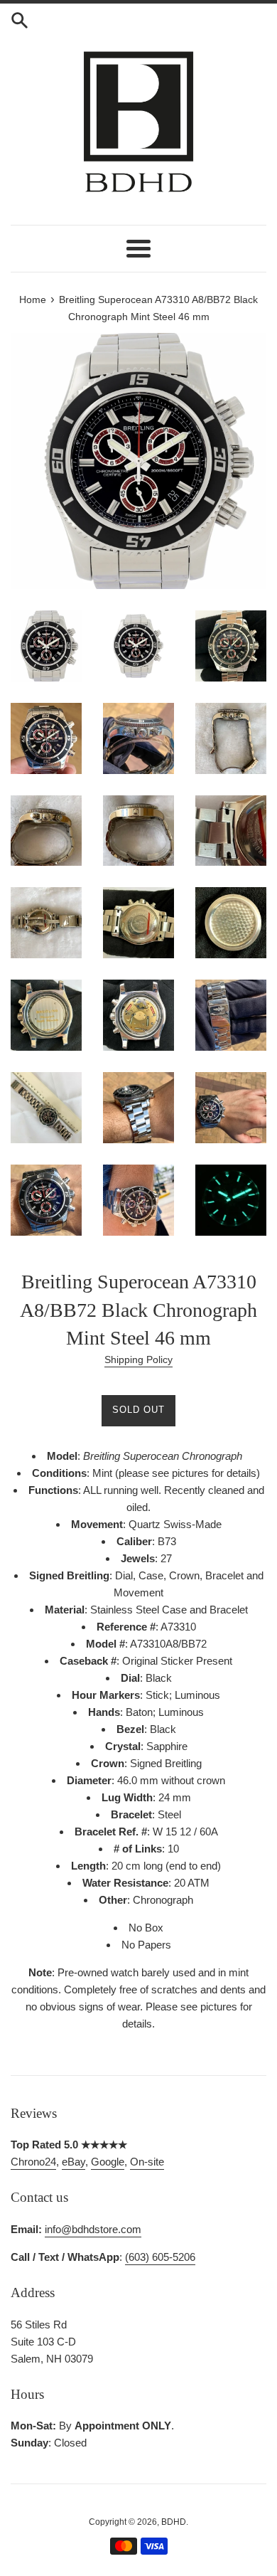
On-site (147, 2162)
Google (108, 2162)
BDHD (174, 2522)
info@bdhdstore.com (93, 2229)
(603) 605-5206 (160, 2257)
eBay (74, 2162)
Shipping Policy (138, 1359)
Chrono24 (33, 2162)
